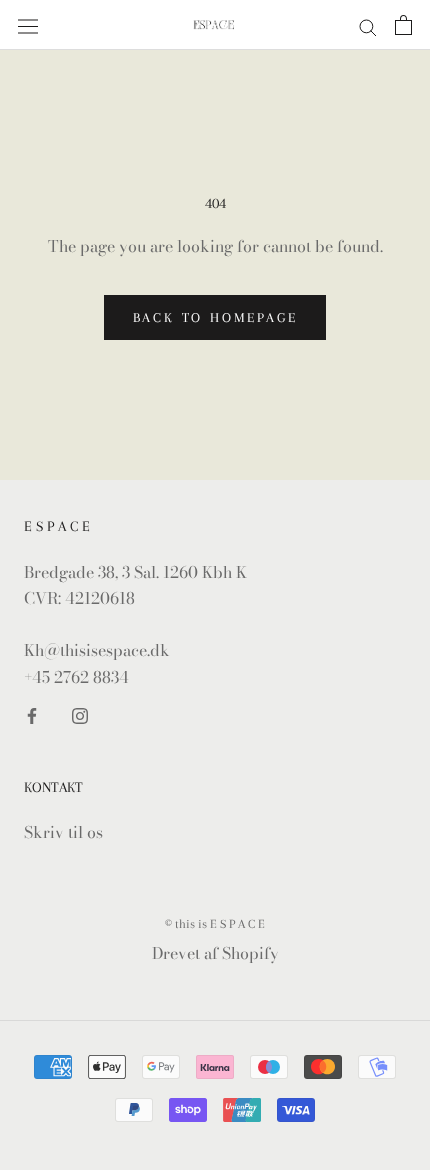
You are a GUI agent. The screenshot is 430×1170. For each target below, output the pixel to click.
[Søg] (368, 25)
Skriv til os (63, 832)
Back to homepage (215, 317)
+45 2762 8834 (76, 677)
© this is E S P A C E (215, 924)
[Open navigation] (28, 25)
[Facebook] (32, 714)
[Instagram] (80, 714)
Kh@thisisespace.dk (97, 650)
